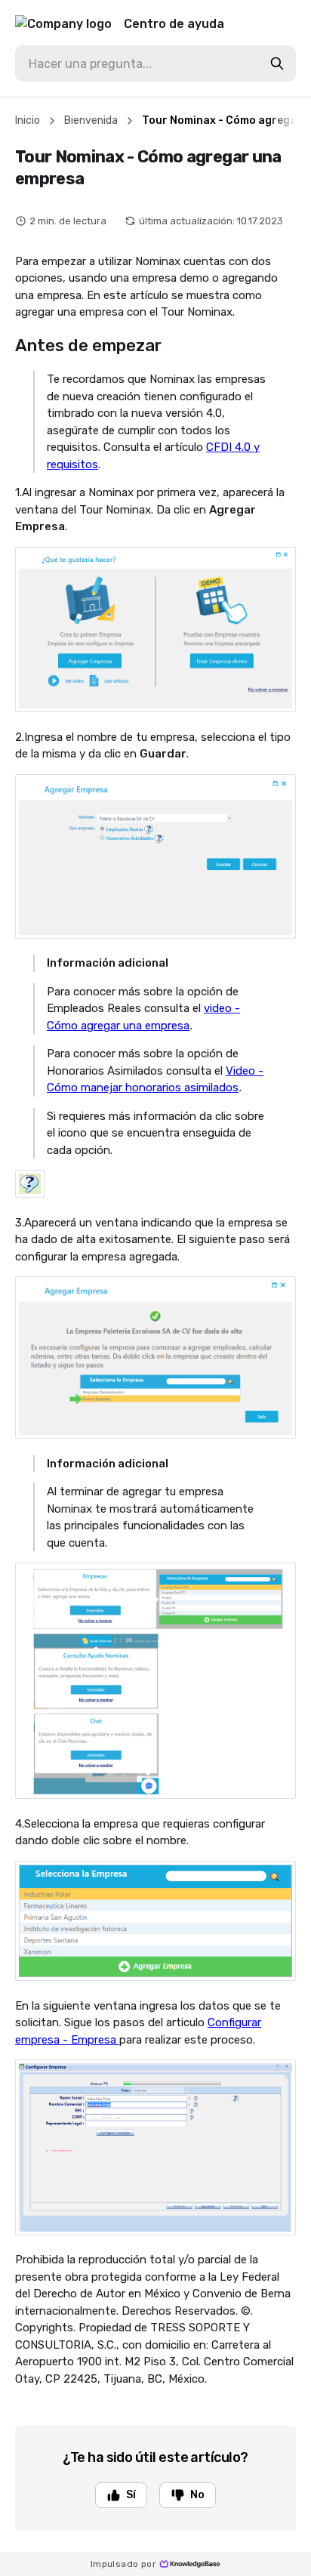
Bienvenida (91, 120)
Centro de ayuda (174, 24)
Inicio (28, 120)
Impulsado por (123, 2564)
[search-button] (277, 63)
